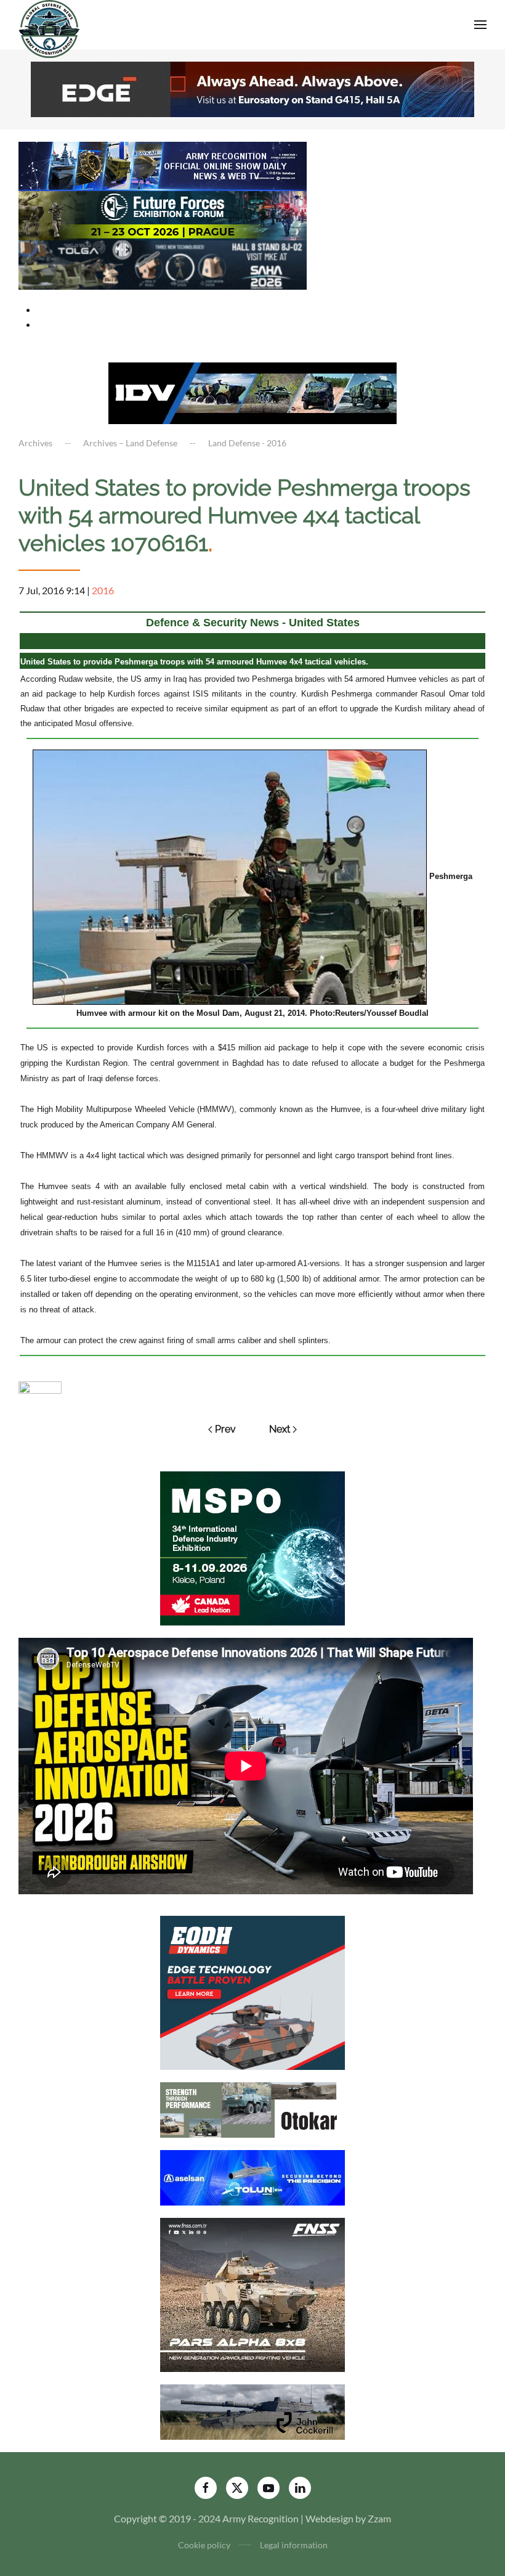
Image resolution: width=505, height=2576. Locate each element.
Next (280, 1429)
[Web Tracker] (40, 1386)
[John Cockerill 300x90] (252, 2410)
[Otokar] (252, 2108)
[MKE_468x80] (163, 264)
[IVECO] (252, 392)
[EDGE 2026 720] (252, 88)
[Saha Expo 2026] (163, 165)
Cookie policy (204, 2545)
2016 (103, 590)
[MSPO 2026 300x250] (252, 1547)
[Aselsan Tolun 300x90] (252, 2176)
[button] (480, 25)
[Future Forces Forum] (163, 214)
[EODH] (252, 1991)
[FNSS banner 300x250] (252, 2293)
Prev (225, 1429)
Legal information (294, 2545)
